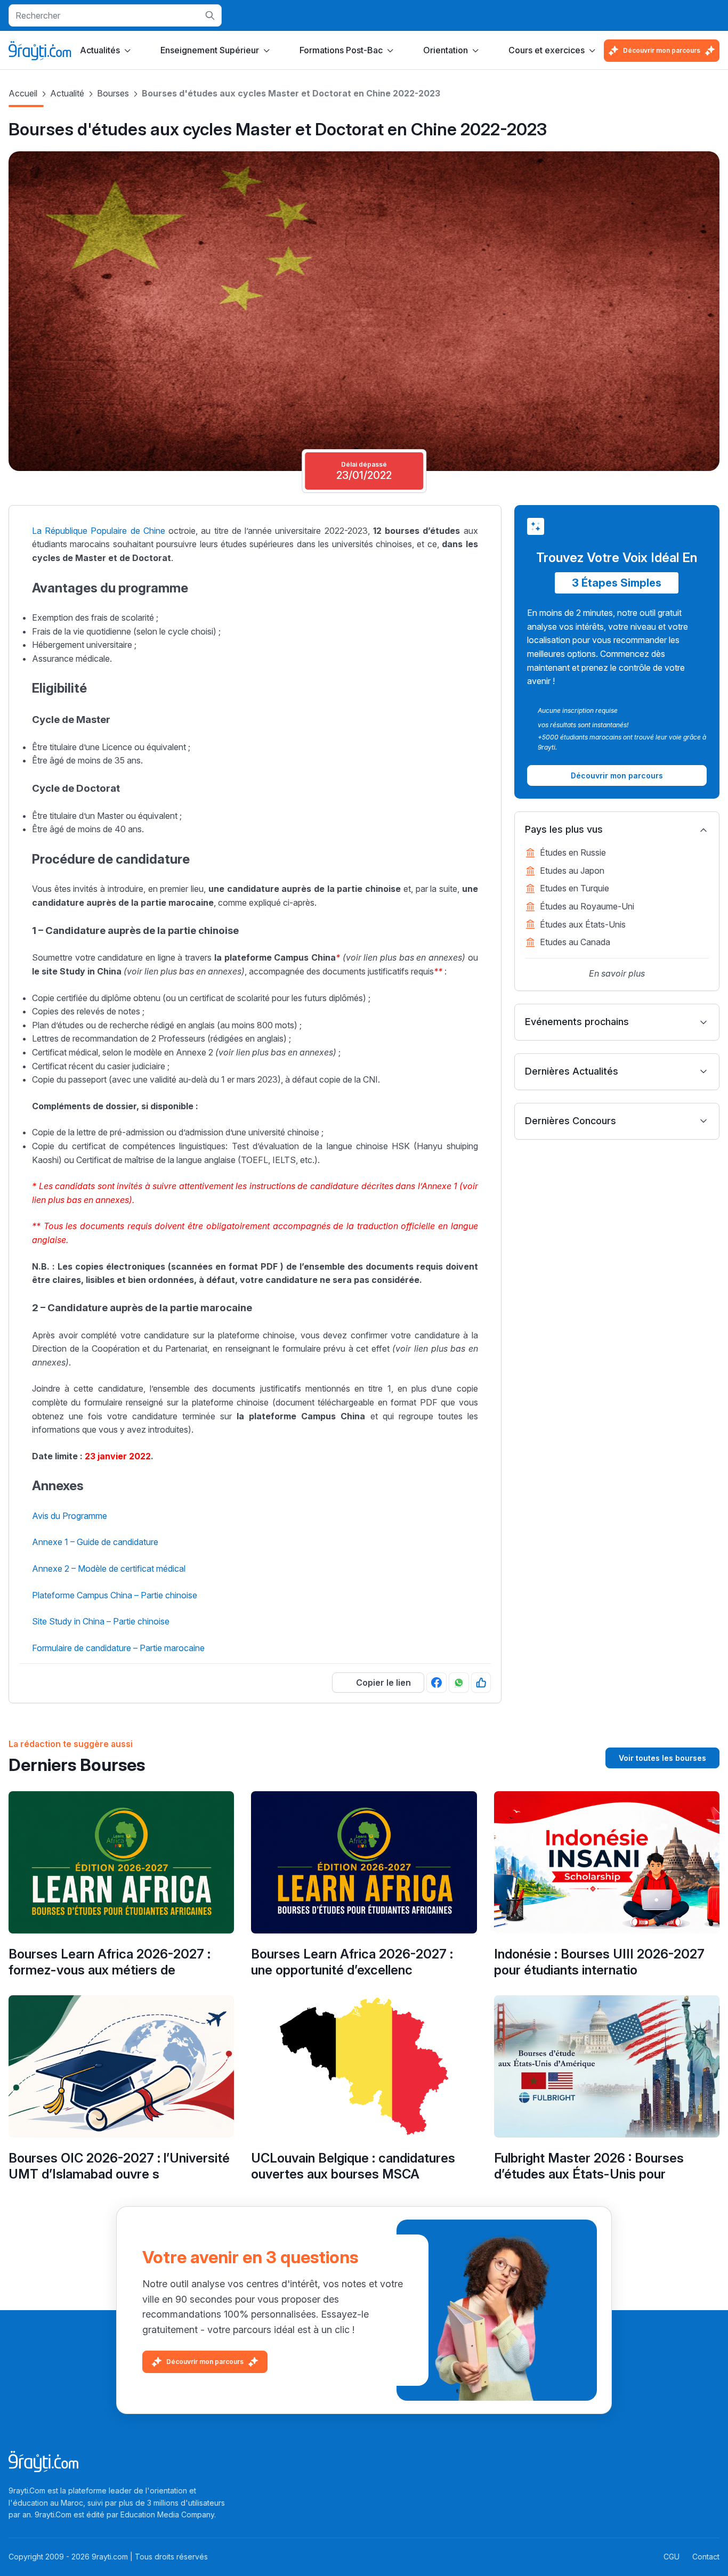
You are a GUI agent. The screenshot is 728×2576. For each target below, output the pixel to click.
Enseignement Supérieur (210, 50)
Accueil (23, 93)
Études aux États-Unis (583, 924)
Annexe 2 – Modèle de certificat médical (109, 1569)
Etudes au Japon (572, 871)
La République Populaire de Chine (99, 531)
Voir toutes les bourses (662, 1758)
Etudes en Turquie (575, 888)
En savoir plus (617, 973)
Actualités (100, 50)
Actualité (67, 93)
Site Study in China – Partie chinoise (101, 1621)
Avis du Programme (70, 1516)
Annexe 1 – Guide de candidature (95, 1542)
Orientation (446, 50)
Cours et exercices (547, 50)
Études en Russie (573, 852)
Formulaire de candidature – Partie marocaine (118, 1648)
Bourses (113, 93)
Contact (706, 2557)
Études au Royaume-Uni (587, 906)
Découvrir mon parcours (662, 50)
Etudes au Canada (575, 942)
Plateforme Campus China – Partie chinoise (115, 1595)
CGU (672, 2557)
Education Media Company (167, 2514)
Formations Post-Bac (341, 50)
